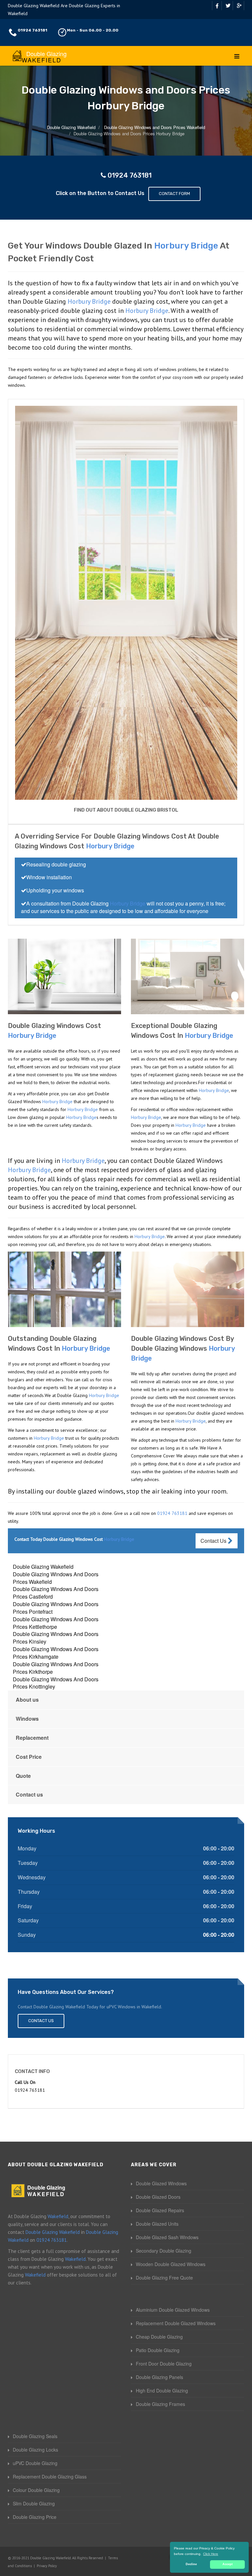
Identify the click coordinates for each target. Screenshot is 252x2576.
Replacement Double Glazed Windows (176, 2323)
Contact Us (214, 1541)
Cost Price (29, 1757)
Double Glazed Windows (161, 2183)
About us (27, 1700)
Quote (23, 1776)
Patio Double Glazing (158, 2350)
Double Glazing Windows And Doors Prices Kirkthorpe (56, 1668)
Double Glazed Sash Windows (167, 2237)
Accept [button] (228, 2564)
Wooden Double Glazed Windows (171, 2264)
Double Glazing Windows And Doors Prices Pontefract (56, 1608)
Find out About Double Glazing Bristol (126, 810)
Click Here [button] (211, 2554)
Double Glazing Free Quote (164, 2278)
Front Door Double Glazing (164, 2364)
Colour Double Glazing (36, 2490)
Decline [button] (191, 2564)
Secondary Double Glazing (164, 2251)
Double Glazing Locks (35, 2450)
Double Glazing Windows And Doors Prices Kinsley (56, 1638)
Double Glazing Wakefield (43, 1567)
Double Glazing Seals (35, 2436)
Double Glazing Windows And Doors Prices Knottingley (56, 1683)
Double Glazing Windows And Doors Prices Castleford (56, 1593)
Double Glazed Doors (158, 2197)
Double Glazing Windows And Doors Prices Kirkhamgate (56, 1653)
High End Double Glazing (162, 2390)
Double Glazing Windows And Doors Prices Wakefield (56, 1578)
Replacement (32, 1738)
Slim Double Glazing (34, 2503)
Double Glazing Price (35, 2517)
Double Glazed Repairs (160, 2210)
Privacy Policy (47, 2566)
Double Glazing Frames (160, 2404)
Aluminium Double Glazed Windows (173, 2310)
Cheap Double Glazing (159, 2337)
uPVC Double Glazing (35, 2463)
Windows (27, 1719)
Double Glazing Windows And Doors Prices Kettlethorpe (56, 1623)
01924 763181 (32, 30)
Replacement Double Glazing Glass (50, 2477)
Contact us (29, 1794)
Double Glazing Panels (159, 2377)
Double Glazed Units (157, 2224)
